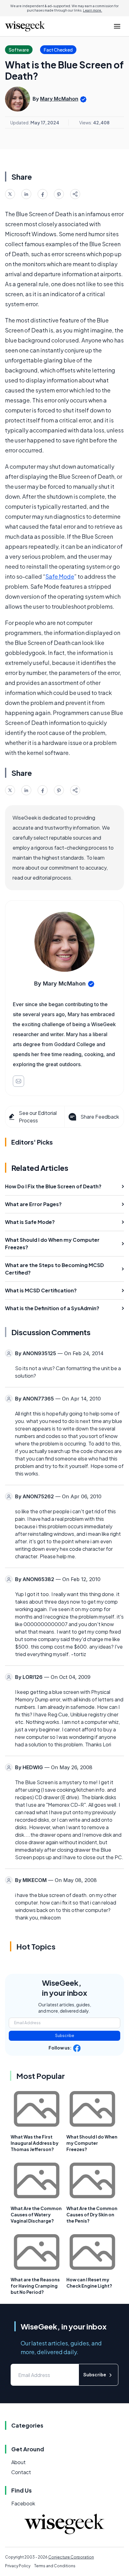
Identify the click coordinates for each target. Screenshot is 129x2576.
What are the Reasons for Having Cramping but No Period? (35, 2286)
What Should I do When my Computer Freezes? (92, 2143)
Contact (21, 2472)
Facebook (23, 2503)
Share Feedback (100, 1117)
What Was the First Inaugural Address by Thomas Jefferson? (35, 2143)
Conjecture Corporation (71, 2557)
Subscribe (65, 2036)
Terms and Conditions (55, 2566)
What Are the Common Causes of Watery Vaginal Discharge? (36, 2214)
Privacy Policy (18, 2566)
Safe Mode (60, 576)
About (18, 2462)
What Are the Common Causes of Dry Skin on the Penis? (92, 2214)
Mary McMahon (59, 99)
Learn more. (93, 10)
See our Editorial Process (38, 1117)
